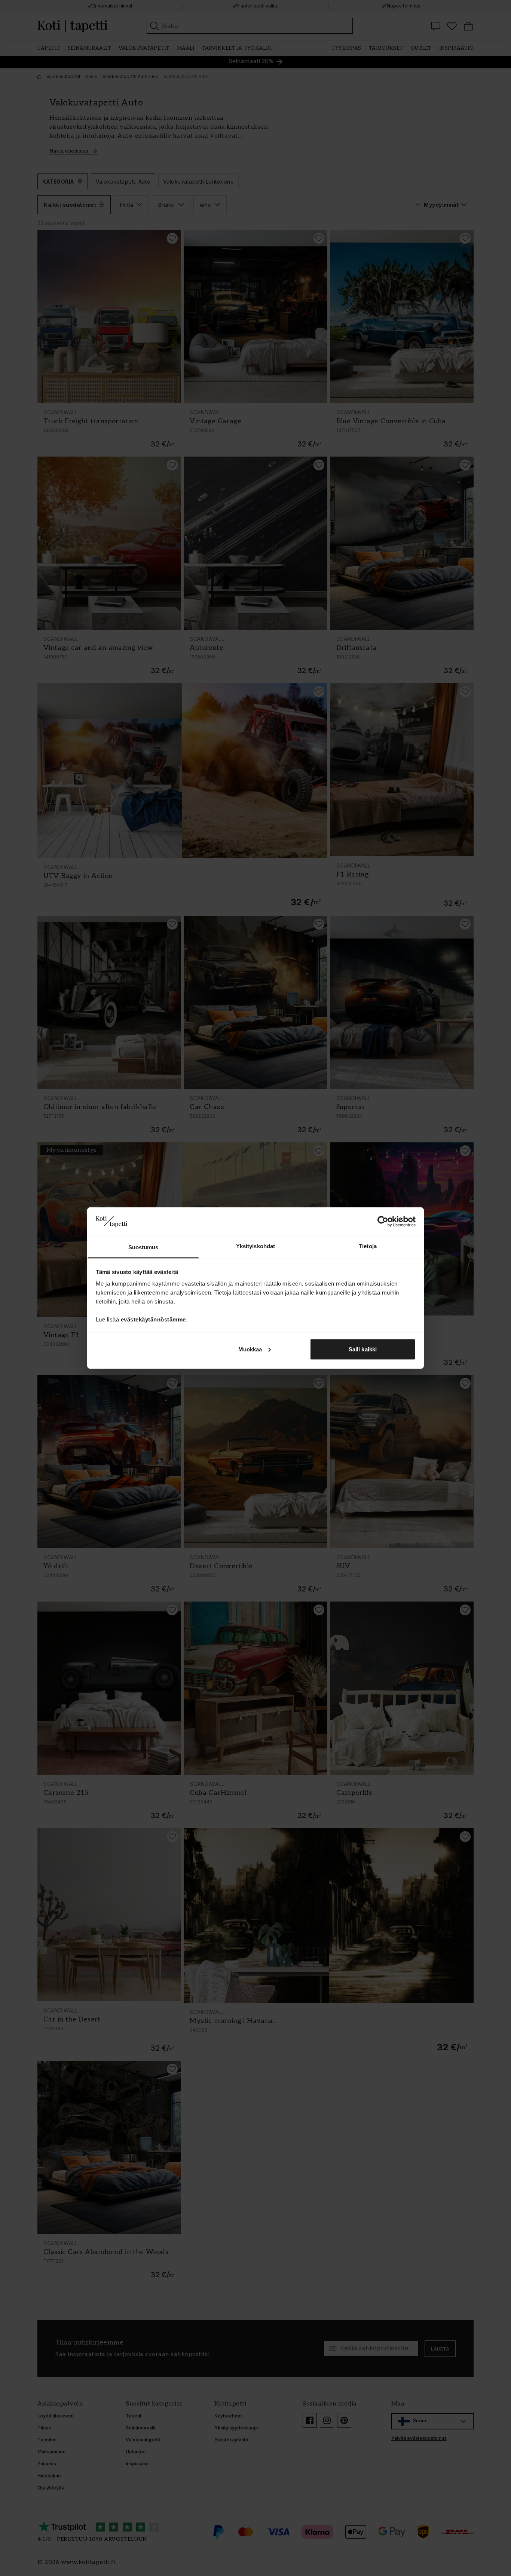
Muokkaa (250, 1349)
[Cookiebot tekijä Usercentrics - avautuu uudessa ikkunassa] (383, 1221)
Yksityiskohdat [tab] (255, 1246)
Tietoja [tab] (368, 1246)
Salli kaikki (363, 1349)
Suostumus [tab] (143, 1247)
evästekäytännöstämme (153, 1319)
